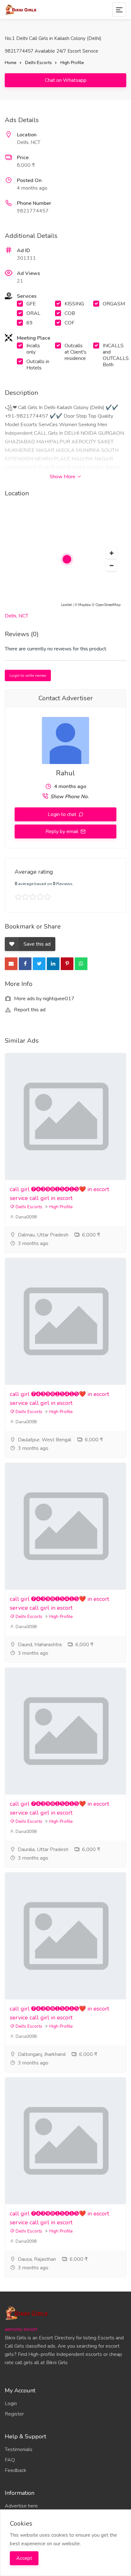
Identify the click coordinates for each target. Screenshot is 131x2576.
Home (11, 63)
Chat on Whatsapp (66, 80)
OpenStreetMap (108, 605)
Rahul (65, 773)
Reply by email (62, 831)
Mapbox (85, 605)
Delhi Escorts (38, 63)
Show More (63, 477)
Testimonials (19, 2449)
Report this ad (29, 1010)
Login (11, 2403)
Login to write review (28, 675)
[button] (111, 553)
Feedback (16, 2470)
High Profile (72, 63)
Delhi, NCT (17, 616)
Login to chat (63, 814)
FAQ (10, 2460)
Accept (24, 2558)
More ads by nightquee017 (44, 999)
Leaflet (66, 605)
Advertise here (21, 2506)
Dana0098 (25, 1217)
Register (14, 2414)
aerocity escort (21, 2329)
